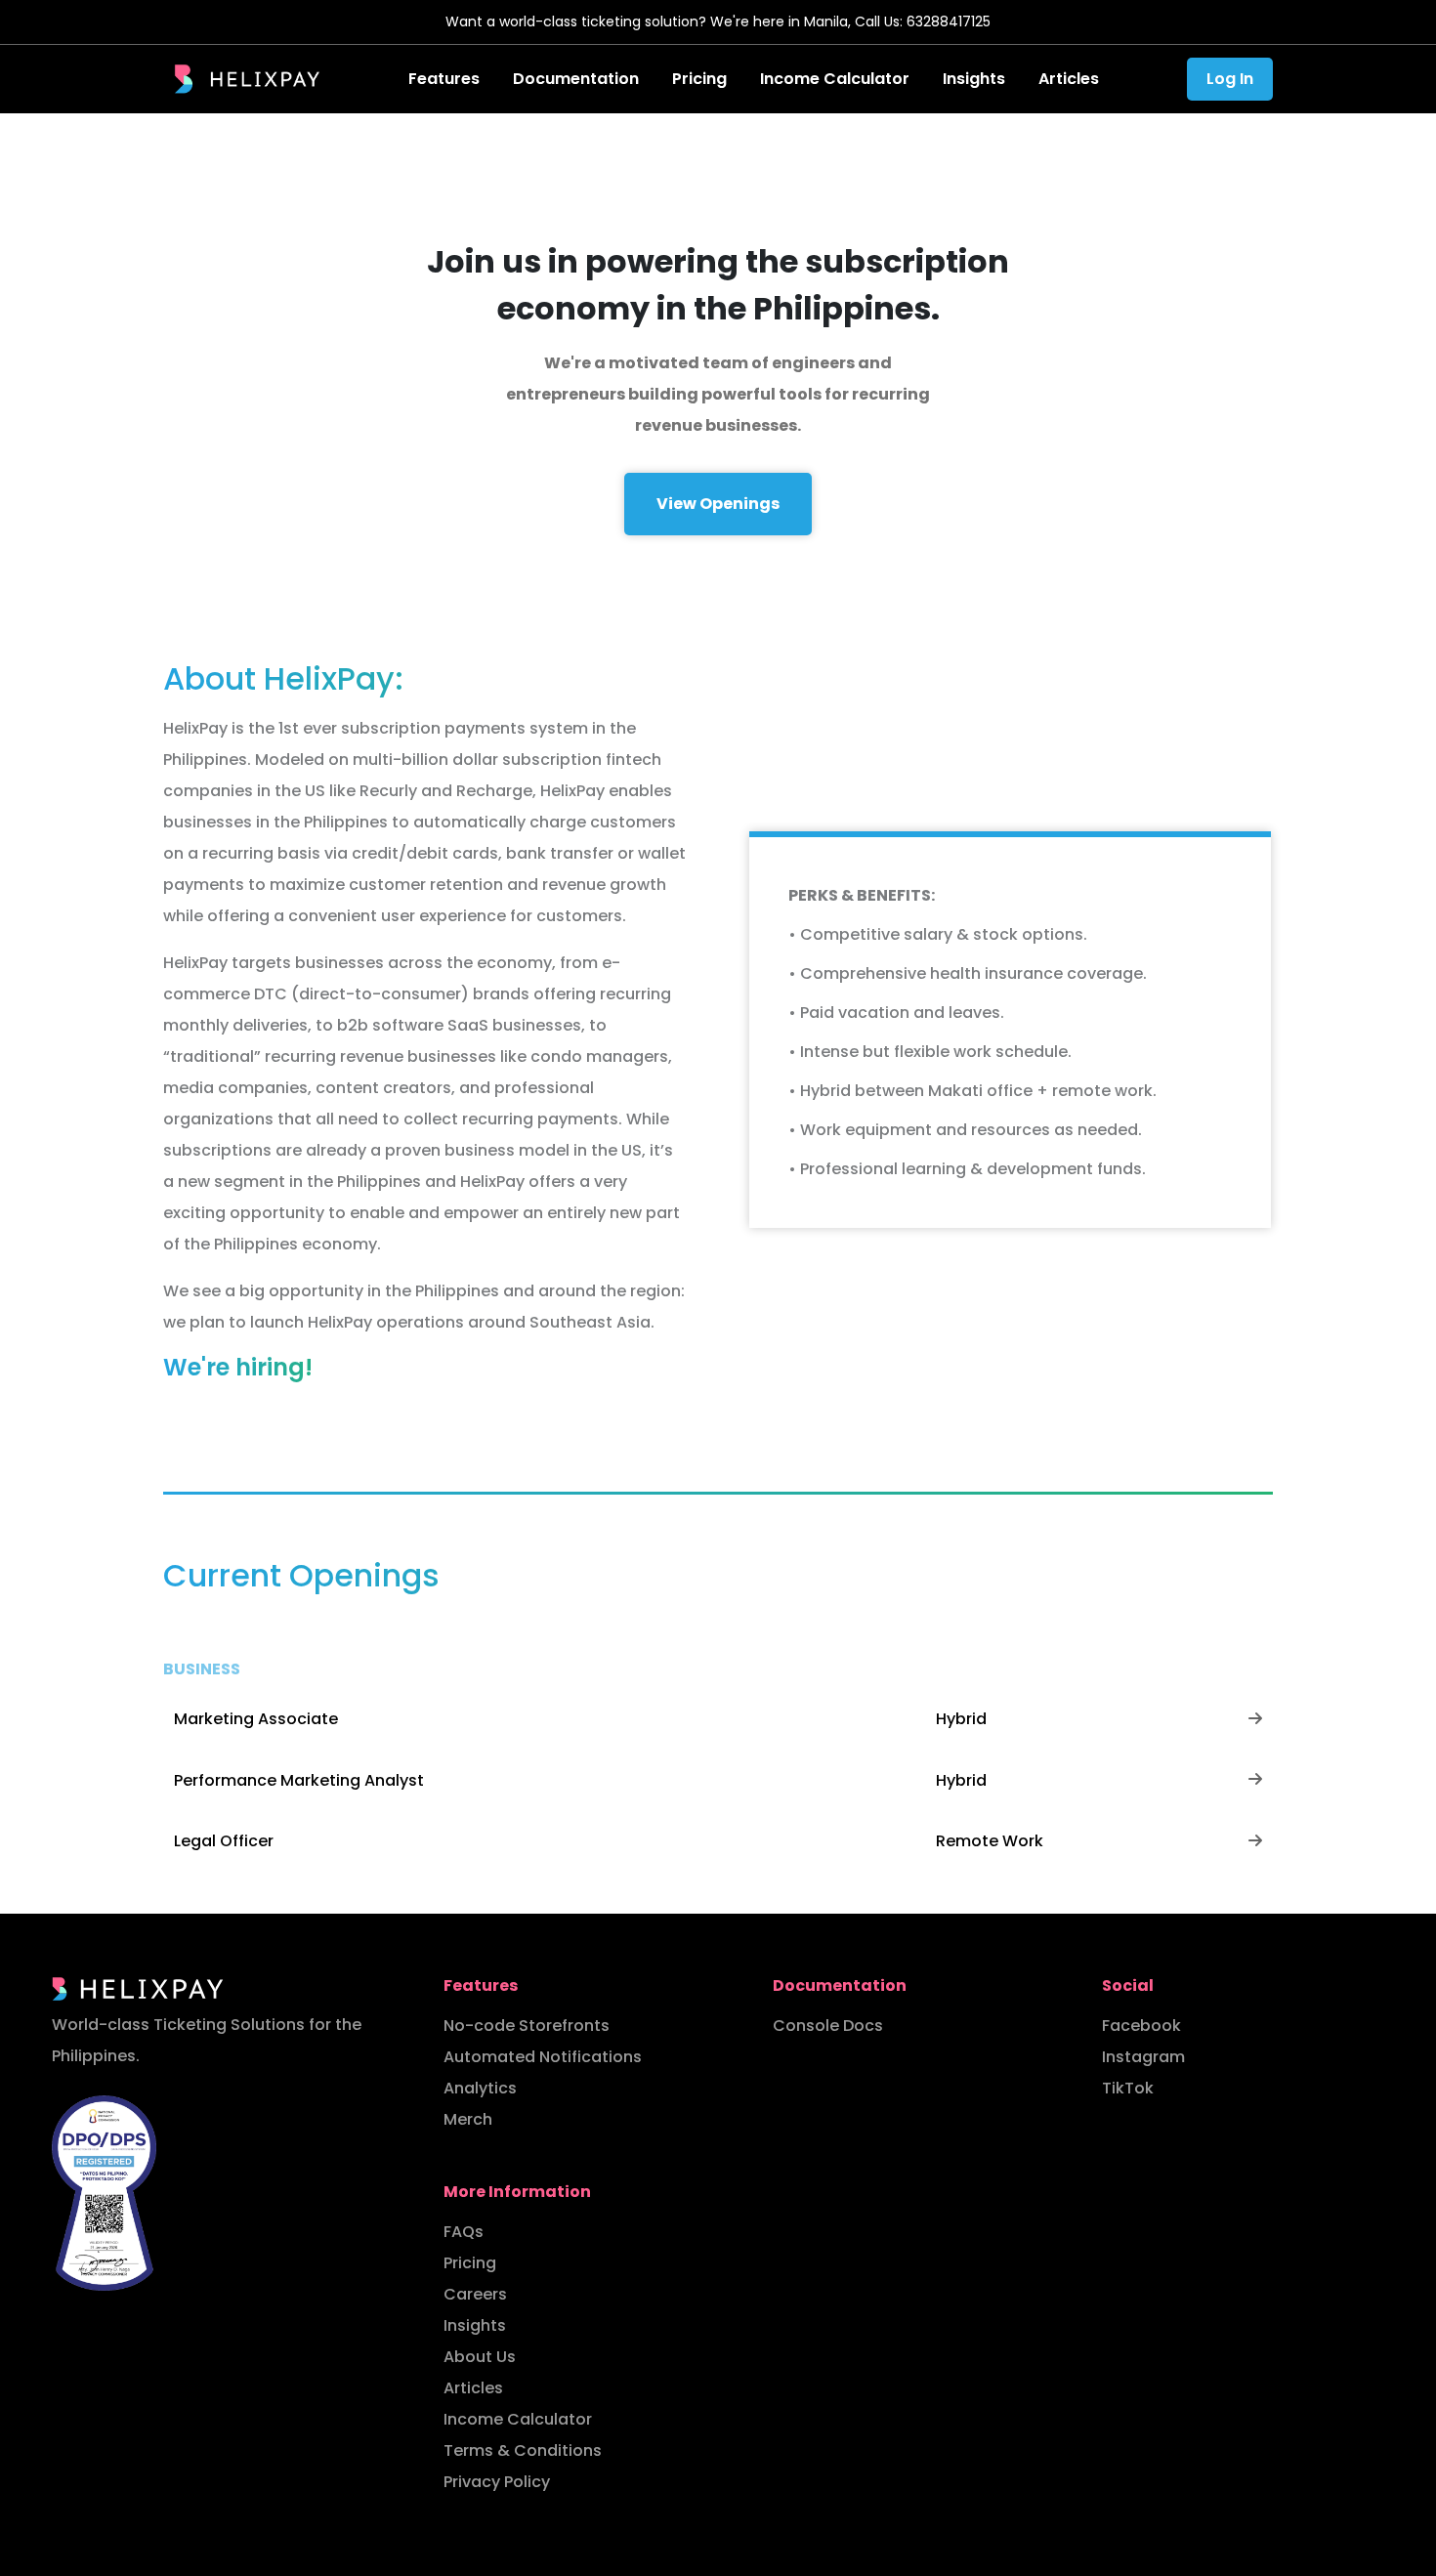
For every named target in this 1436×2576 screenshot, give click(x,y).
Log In (1230, 79)
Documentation (576, 79)
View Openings (718, 504)
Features (444, 79)
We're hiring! (238, 1367)
